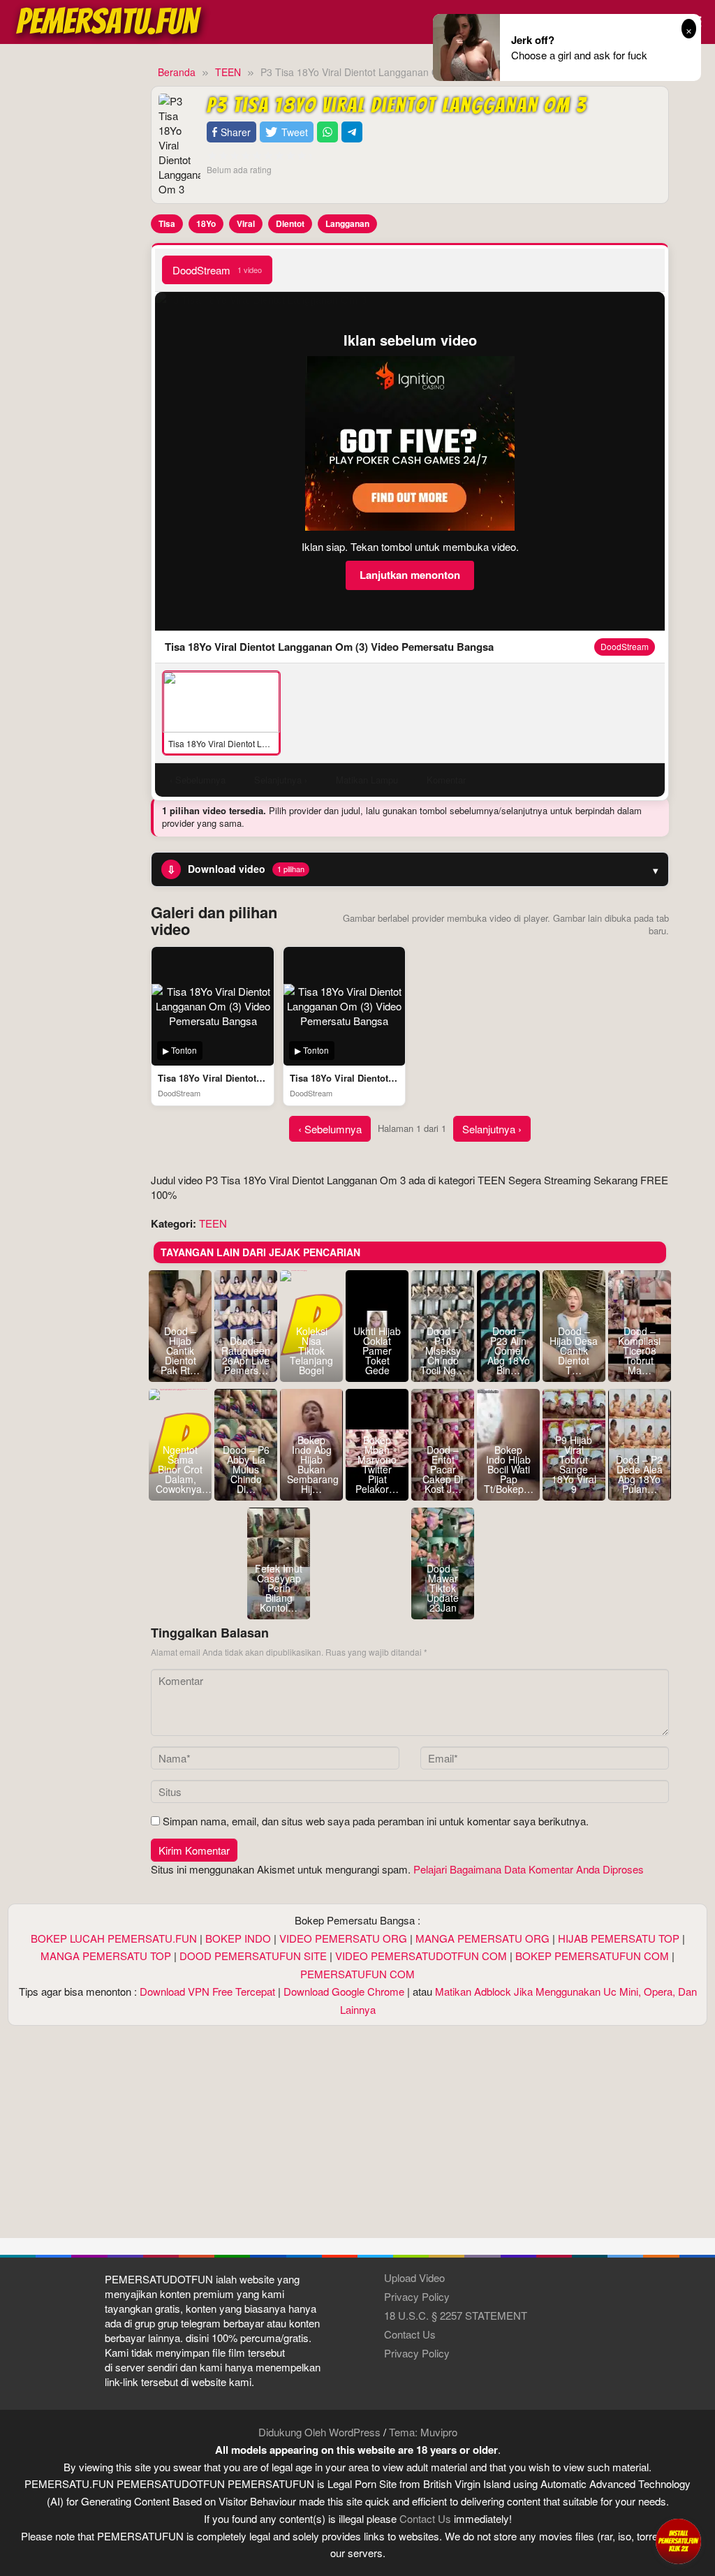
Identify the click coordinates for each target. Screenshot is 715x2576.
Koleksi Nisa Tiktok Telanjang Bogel (311, 1350)
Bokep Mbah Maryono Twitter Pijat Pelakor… (377, 1464)
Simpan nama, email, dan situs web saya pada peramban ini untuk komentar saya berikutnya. (376, 1821)
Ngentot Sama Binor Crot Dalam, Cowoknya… (180, 1469)
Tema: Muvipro (423, 2432)
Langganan (347, 223)
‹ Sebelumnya (330, 1129)
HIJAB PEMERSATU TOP (619, 1938)
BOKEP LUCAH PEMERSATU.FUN (114, 1938)
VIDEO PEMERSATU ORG (343, 1938)
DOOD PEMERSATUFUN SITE (253, 1956)
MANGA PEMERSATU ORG (482, 1938)
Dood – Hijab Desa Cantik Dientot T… (574, 1350)
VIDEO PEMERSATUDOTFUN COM (421, 1956)
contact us (425, 2518)
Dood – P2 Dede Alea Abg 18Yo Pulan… (639, 1474)
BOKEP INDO (238, 1938)
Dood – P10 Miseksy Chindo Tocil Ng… (443, 1350)
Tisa (167, 223)
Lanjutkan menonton (410, 575)
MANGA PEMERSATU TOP (106, 1956)
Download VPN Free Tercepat (207, 1991)
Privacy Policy (417, 2296)
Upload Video (414, 2277)
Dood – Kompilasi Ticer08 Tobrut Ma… (639, 1350)
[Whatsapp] (327, 132)
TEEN (213, 1223)
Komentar (446, 780)
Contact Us (410, 2334)
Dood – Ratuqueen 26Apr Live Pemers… (246, 1355)
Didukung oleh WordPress (319, 2432)
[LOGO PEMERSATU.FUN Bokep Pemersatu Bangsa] (110, 20)
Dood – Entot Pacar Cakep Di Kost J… (443, 1469)
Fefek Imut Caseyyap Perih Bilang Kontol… (279, 1588)
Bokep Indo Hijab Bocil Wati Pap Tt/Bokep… (508, 1469)
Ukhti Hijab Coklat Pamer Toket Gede (377, 1350)
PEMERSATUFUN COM (357, 1974)
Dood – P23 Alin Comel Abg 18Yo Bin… (509, 1350)
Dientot (290, 223)
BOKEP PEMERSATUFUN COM (592, 1956)
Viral (246, 223)
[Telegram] (352, 132)
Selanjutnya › (492, 1129)
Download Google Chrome (344, 1991)
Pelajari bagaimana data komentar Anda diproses (529, 1869)
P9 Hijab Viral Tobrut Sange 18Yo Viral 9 (574, 1464)
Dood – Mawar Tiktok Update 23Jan (443, 1588)
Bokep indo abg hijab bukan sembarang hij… (311, 1464)
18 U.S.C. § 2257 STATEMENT (456, 2315)
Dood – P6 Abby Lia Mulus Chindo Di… (246, 1469)
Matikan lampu (367, 780)
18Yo (206, 223)
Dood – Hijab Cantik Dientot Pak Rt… (180, 1350)
